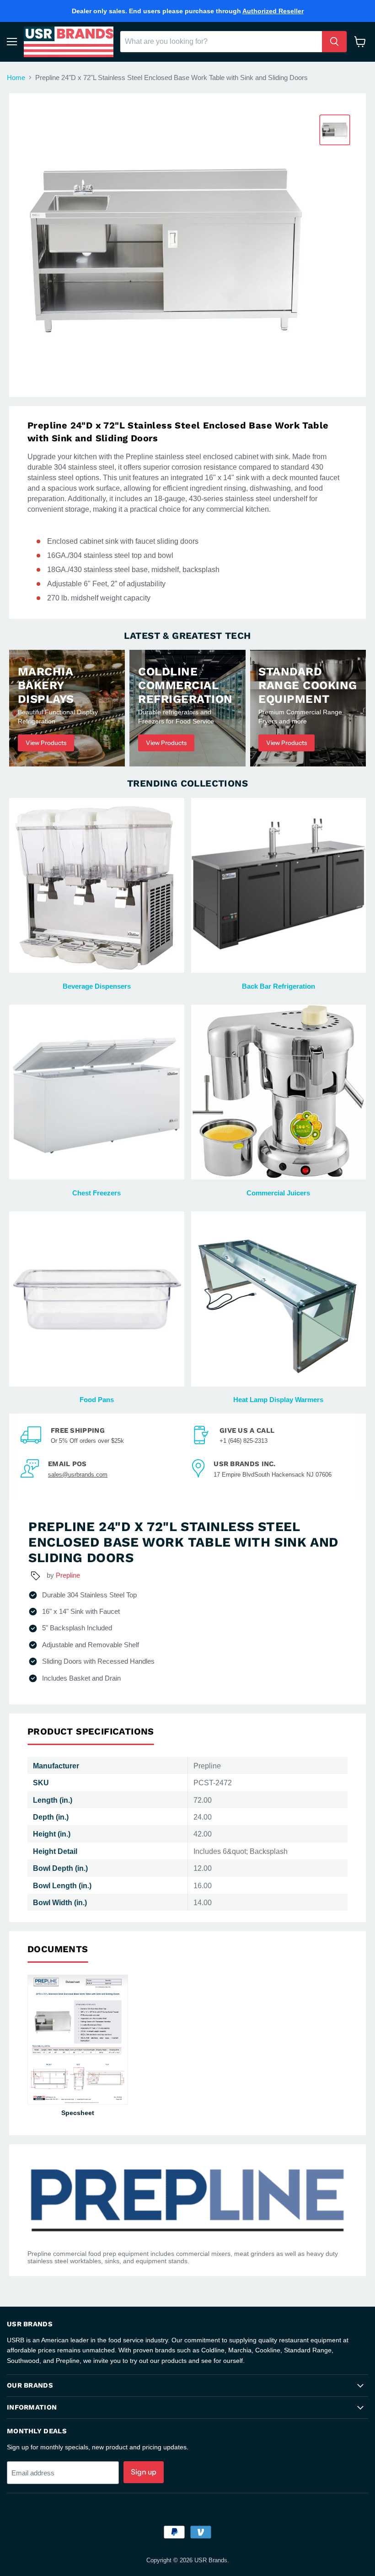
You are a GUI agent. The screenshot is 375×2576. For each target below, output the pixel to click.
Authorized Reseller (273, 11)
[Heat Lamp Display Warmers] (279, 1299)
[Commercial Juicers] (279, 1092)
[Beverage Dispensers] (97, 886)
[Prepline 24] (335, 130)
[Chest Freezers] (97, 1092)
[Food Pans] (97, 1299)
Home (16, 78)
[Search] (334, 42)
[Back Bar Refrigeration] (279, 886)
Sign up (144, 2472)
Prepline (68, 1575)
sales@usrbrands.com (78, 1475)
